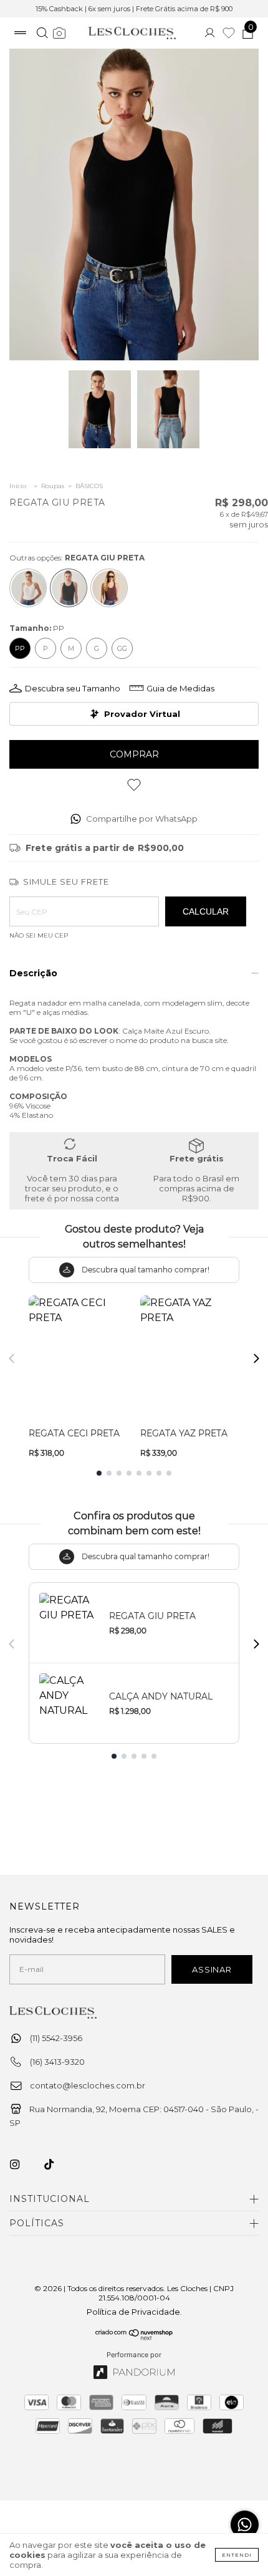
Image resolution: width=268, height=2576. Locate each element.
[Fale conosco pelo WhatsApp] (245, 2525)
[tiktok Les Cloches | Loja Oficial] (56, 2165)
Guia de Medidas (180, 688)
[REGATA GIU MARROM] (109, 588)
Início (18, 486)
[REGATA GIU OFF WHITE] (28, 588)
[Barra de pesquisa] (42, 34)
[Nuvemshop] (134, 2337)
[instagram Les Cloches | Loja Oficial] (22, 2165)
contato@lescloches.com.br (88, 2085)
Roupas (53, 486)
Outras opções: (77, 558)
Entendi (237, 2555)
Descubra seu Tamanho (73, 688)
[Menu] (20, 34)
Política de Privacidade (133, 2312)
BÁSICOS (89, 486)
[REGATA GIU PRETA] (69, 588)
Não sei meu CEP (39, 935)
